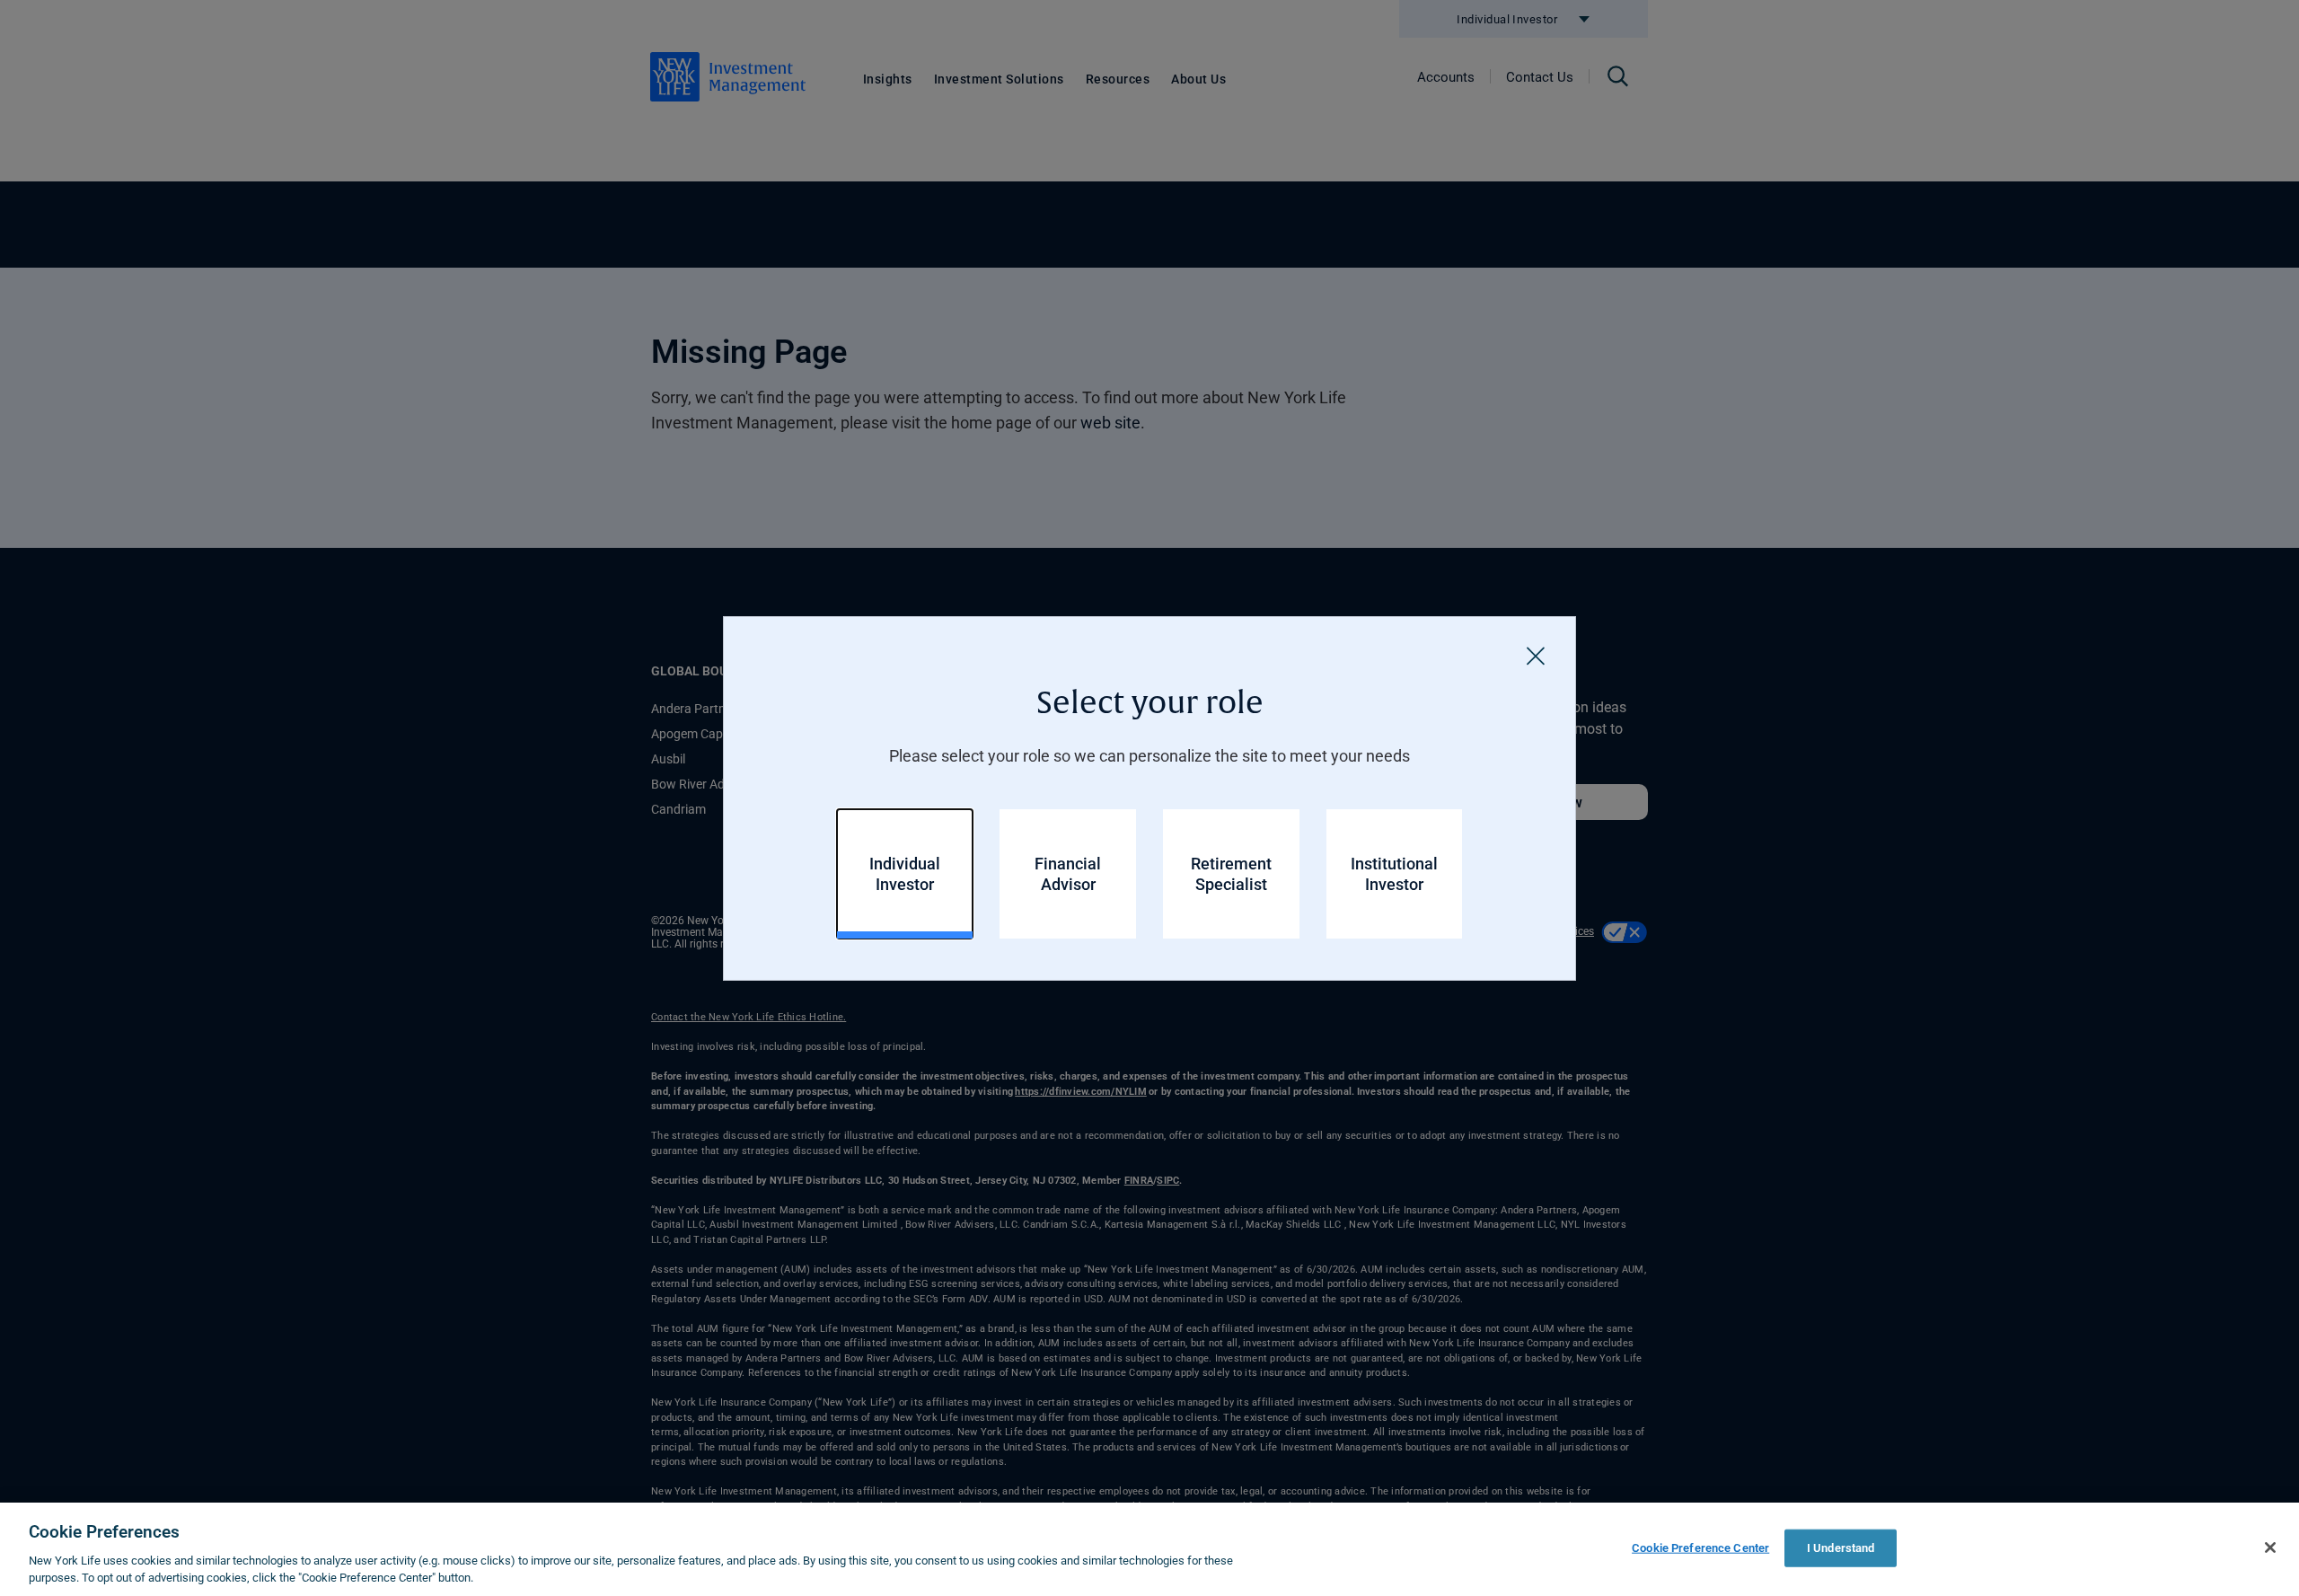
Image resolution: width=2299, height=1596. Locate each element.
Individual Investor (905, 873)
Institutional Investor (1394, 873)
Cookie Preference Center (1700, 1548)
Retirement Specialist (1231, 873)
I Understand (1841, 1548)
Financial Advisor (1068, 873)
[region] (1149, 1549)
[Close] (1536, 657)
